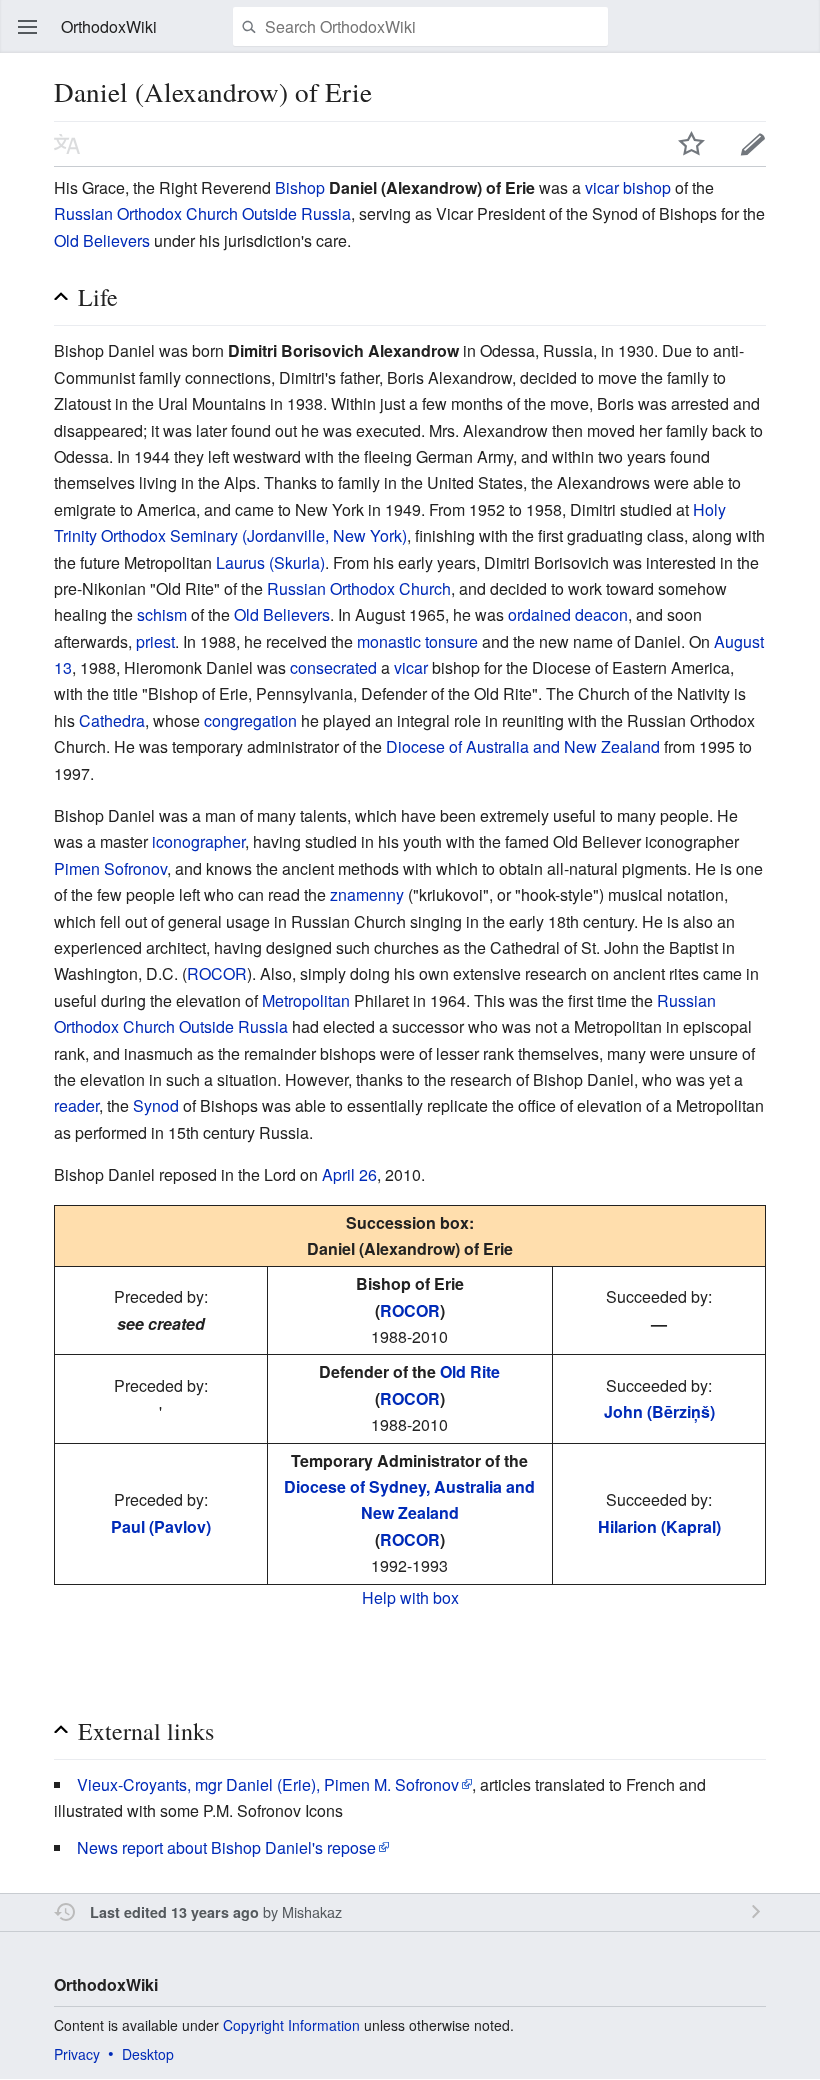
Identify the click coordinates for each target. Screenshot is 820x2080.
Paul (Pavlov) (161, 1526)
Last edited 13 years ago (174, 1912)
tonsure (451, 641)
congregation (250, 720)
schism (162, 614)
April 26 (349, 1174)
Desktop (148, 2054)
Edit (753, 144)
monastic (389, 641)
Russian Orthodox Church (359, 588)
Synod (156, 1105)
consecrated (333, 667)
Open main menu (28, 27)
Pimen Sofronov (110, 868)
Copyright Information (291, 2025)
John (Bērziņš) (659, 1411)
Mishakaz (312, 1911)
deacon (601, 614)
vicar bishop (628, 187)
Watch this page (692, 144)
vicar (411, 667)
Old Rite (470, 1371)
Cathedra (112, 720)
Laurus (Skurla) (270, 562)
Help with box (410, 1597)
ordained (539, 614)
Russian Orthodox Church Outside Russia (202, 213)
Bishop (300, 187)
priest (155, 641)
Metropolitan (306, 1000)
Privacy (77, 2054)
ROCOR (217, 973)
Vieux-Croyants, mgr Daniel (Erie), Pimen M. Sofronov (268, 1784)
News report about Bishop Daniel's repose (226, 1847)
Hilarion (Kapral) (659, 1526)
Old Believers (102, 240)
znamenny (367, 894)
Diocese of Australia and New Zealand (523, 746)
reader (76, 1105)
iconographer (198, 841)
